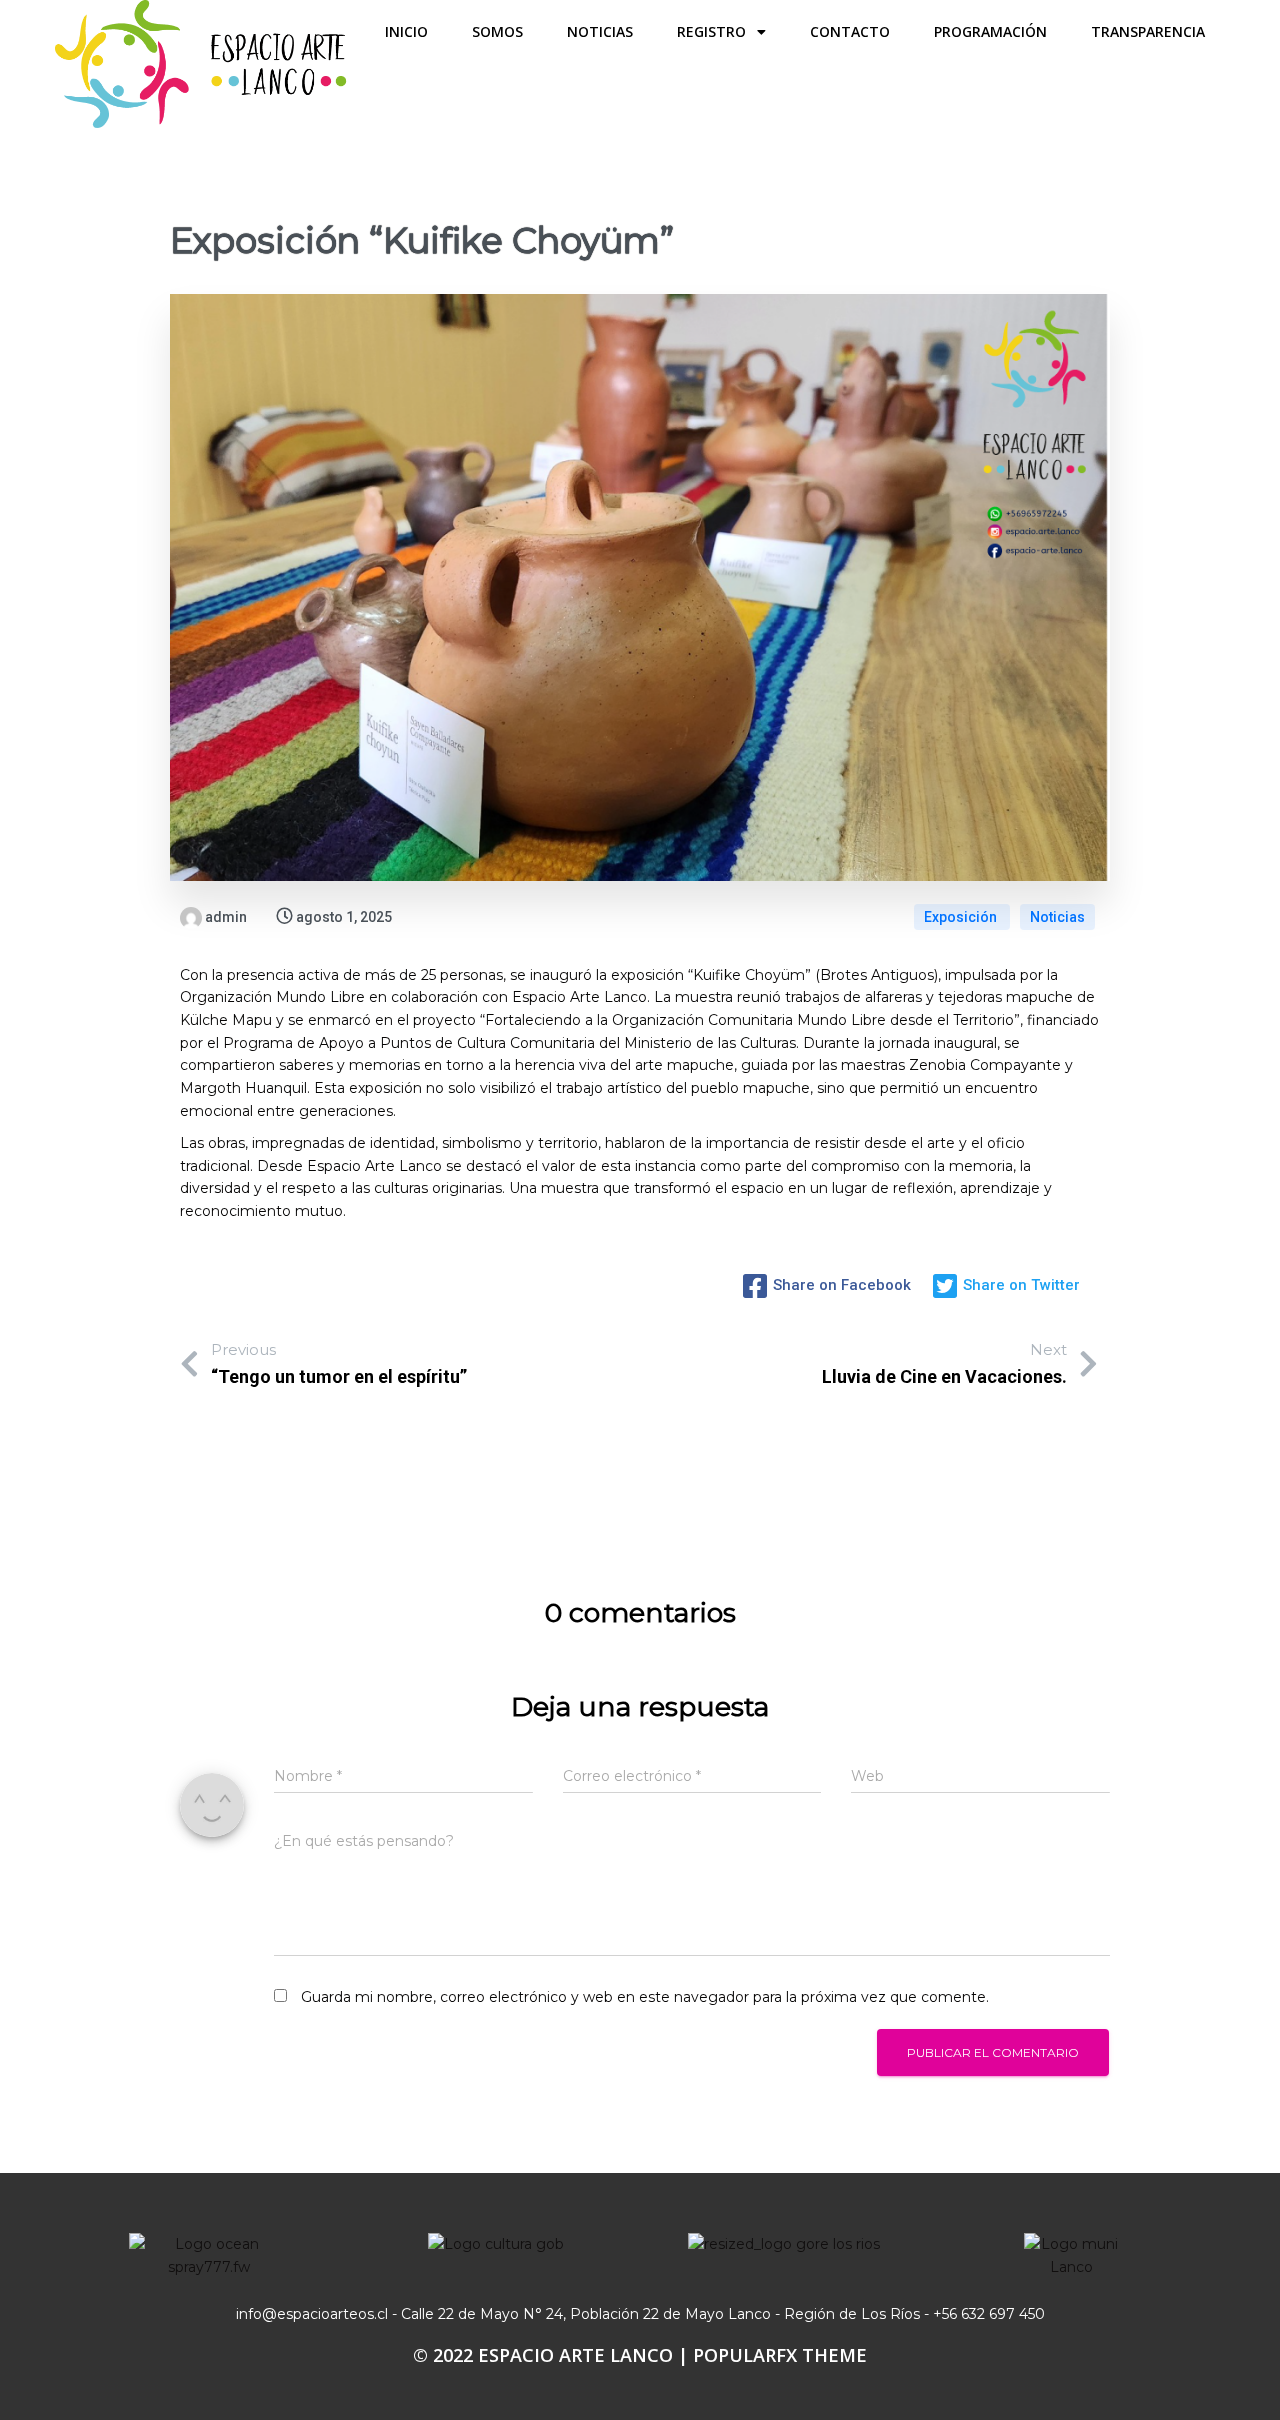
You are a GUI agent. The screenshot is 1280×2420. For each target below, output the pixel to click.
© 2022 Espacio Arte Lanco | (553, 2355)
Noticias (1057, 917)
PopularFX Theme (780, 2355)
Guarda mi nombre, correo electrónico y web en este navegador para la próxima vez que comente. (645, 1997)
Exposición (962, 917)
